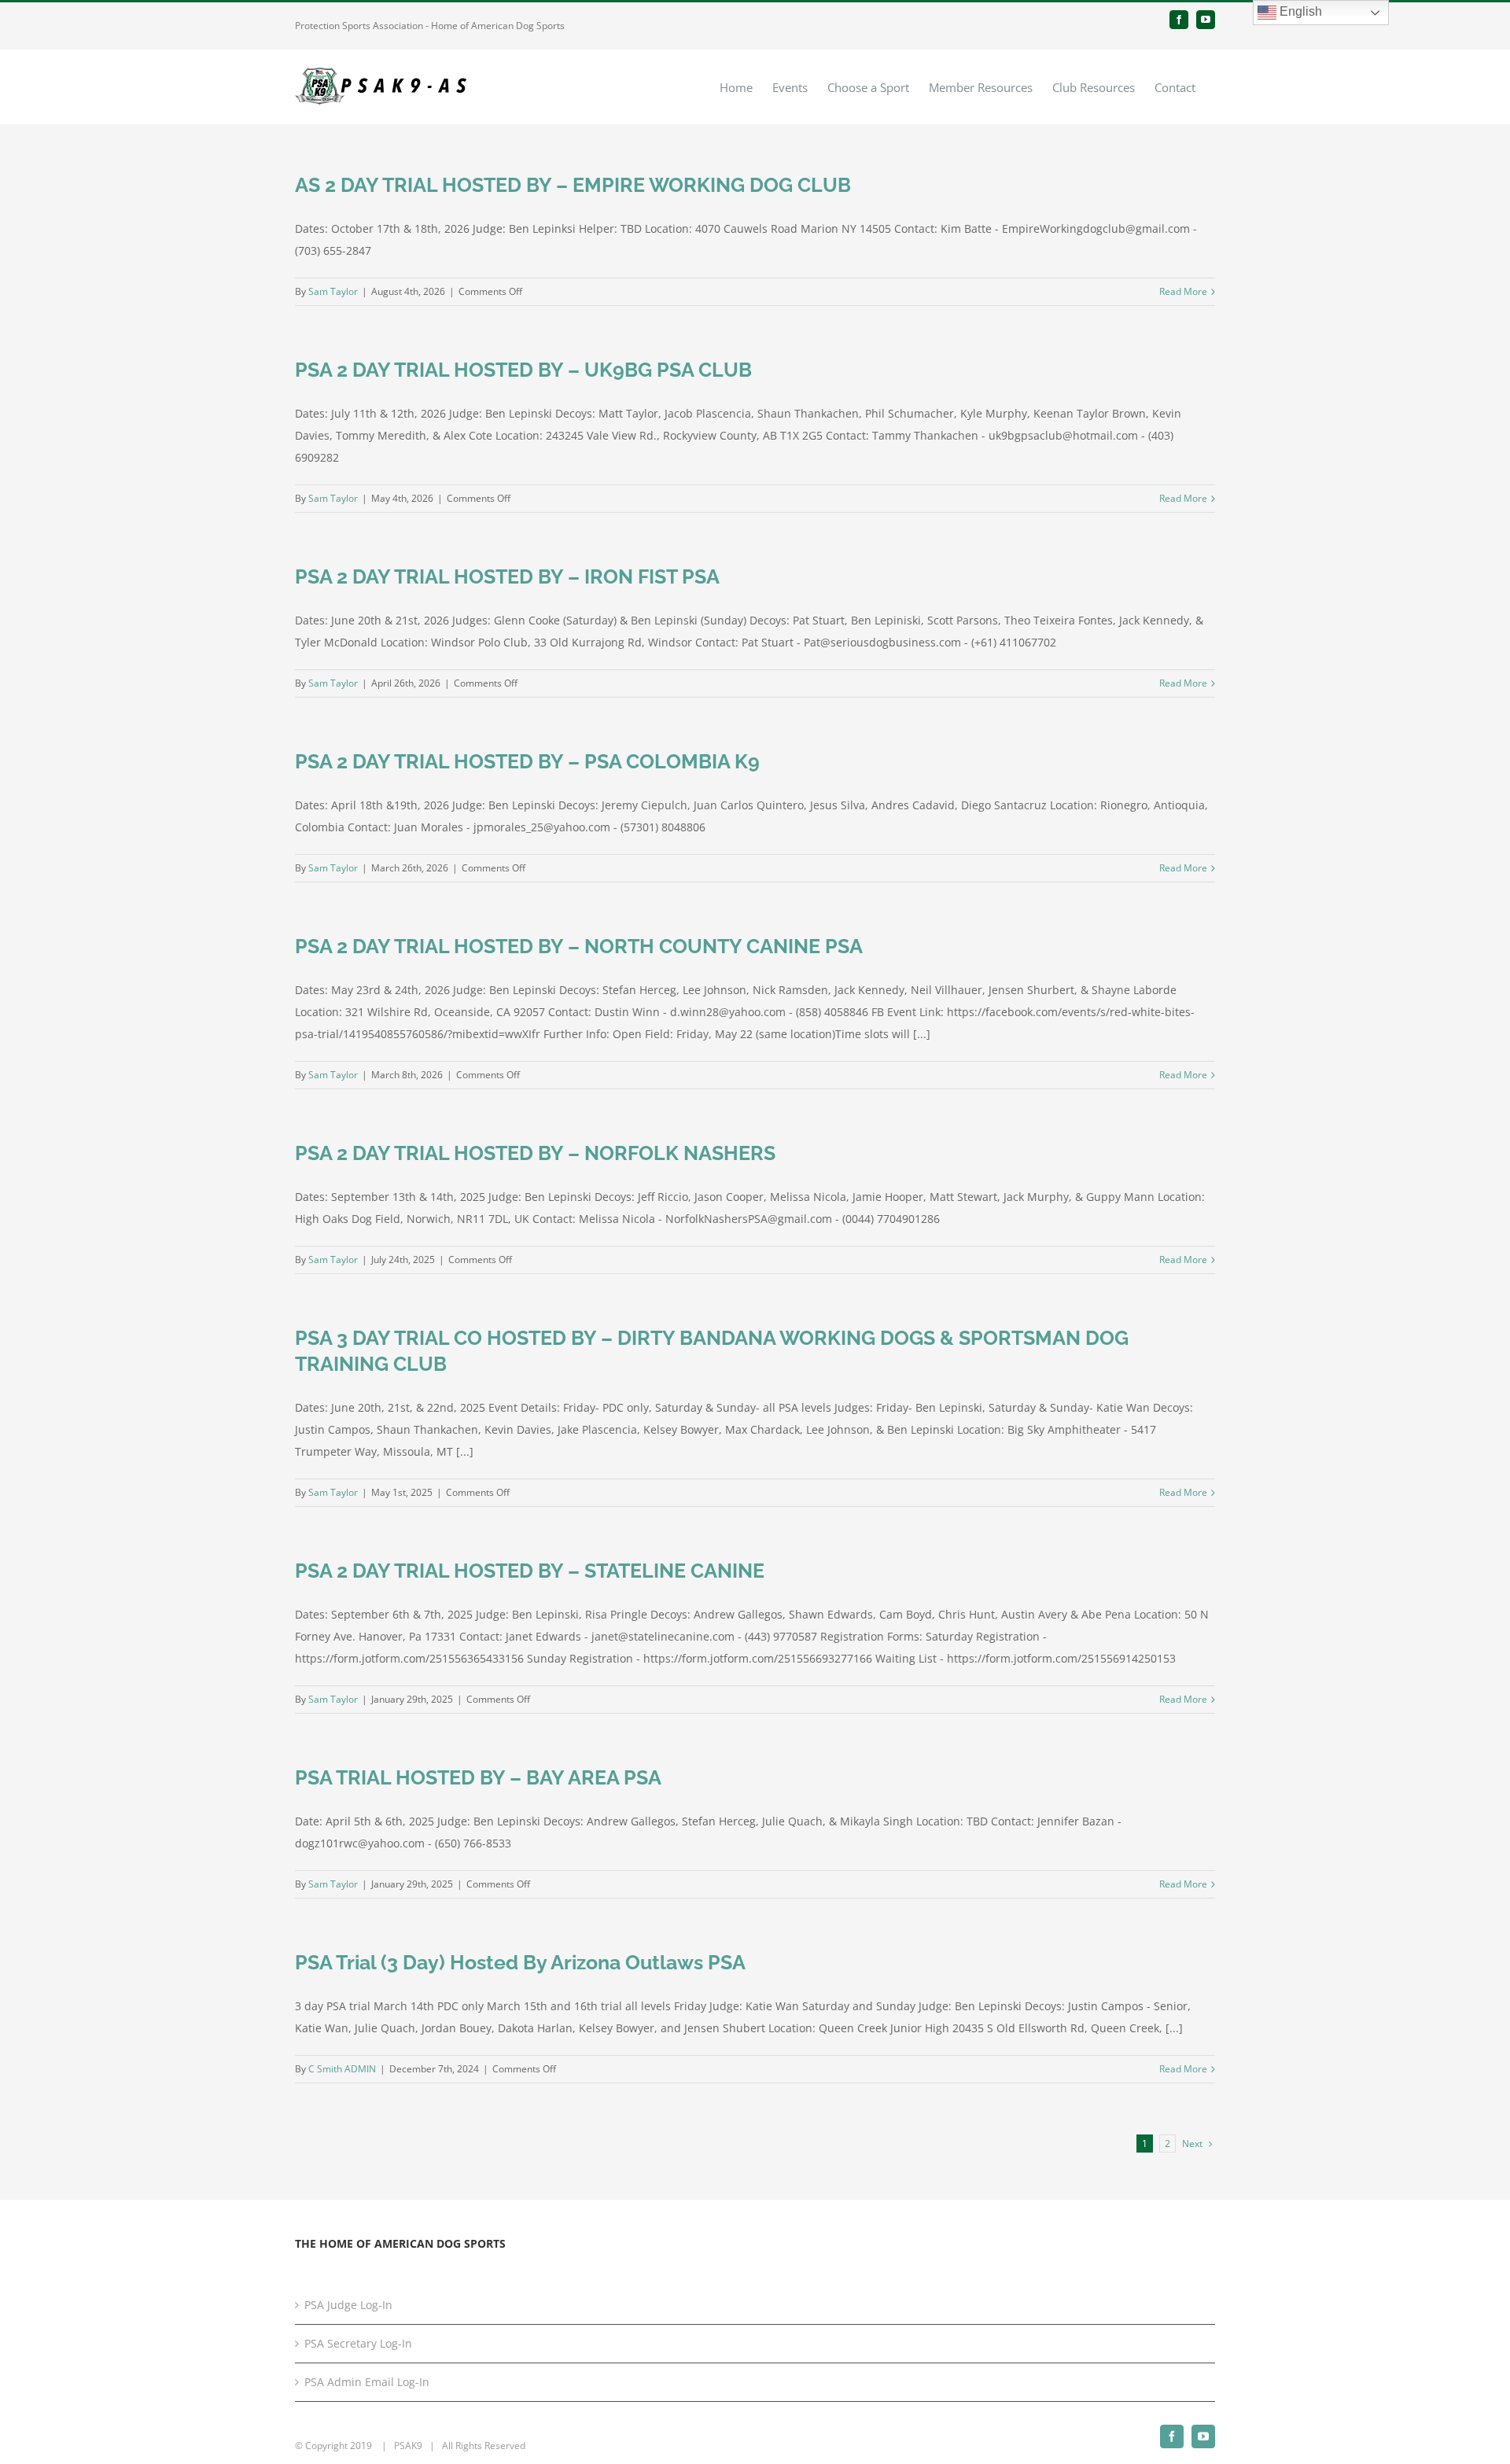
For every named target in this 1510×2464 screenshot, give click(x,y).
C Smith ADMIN (342, 2069)
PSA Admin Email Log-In (367, 2382)
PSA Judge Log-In (348, 2305)
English (1299, 11)
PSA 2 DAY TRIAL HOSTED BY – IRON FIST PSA (507, 576)
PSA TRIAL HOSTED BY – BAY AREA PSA (478, 1777)
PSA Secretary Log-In (358, 2343)
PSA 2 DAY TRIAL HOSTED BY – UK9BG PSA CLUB (523, 370)
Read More (1183, 291)
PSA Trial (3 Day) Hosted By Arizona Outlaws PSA (520, 1962)
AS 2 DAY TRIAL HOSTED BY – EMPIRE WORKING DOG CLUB (573, 185)
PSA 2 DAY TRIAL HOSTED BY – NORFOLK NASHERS (535, 1153)
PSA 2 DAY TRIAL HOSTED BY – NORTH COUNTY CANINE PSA (579, 946)
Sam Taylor (333, 291)
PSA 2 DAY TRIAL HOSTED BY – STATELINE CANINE (530, 1571)
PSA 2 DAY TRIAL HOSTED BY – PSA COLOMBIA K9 (527, 761)
